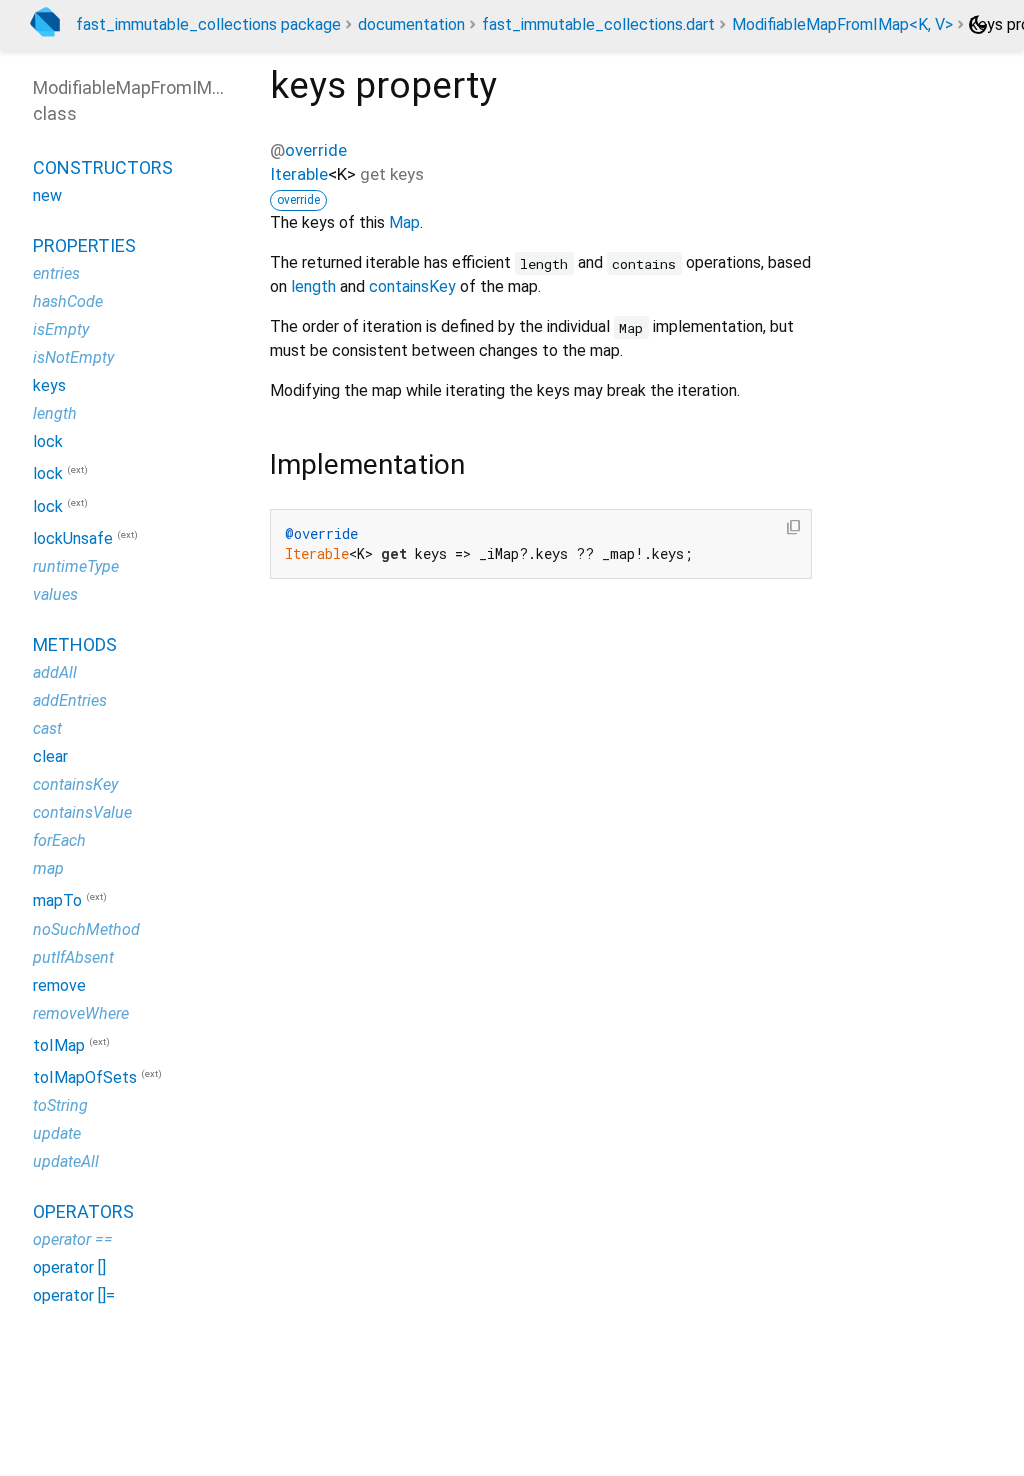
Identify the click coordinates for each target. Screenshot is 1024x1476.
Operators (83, 1211)
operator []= (74, 1295)
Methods (75, 644)
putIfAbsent (73, 957)
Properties (84, 245)
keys (49, 385)
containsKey (412, 286)
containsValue (82, 812)
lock (48, 441)
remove (59, 985)
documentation (411, 24)
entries (56, 273)
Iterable (299, 174)
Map (404, 222)
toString (60, 1105)
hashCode (68, 301)
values (55, 594)
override (316, 150)
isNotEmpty (73, 357)
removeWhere (81, 1013)
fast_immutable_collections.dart (598, 24)
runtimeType (76, 566)
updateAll (66, 1161)
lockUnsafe (73, 538)
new (47, 195)
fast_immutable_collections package (208, 24)
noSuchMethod (86, 929)
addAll (55, 672)
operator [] (69, 1267)
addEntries (70, 700)
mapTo (57, 901)
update (57, 1133)
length (313, 286)
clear (50, 756)
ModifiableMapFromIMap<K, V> (842, 24)
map (48, 868)
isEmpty (61, 329)
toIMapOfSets (85, 1077)
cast (47, 728)
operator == (73, 1239)
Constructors (103, 167)
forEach (59, 840)
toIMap (59, 1045)
